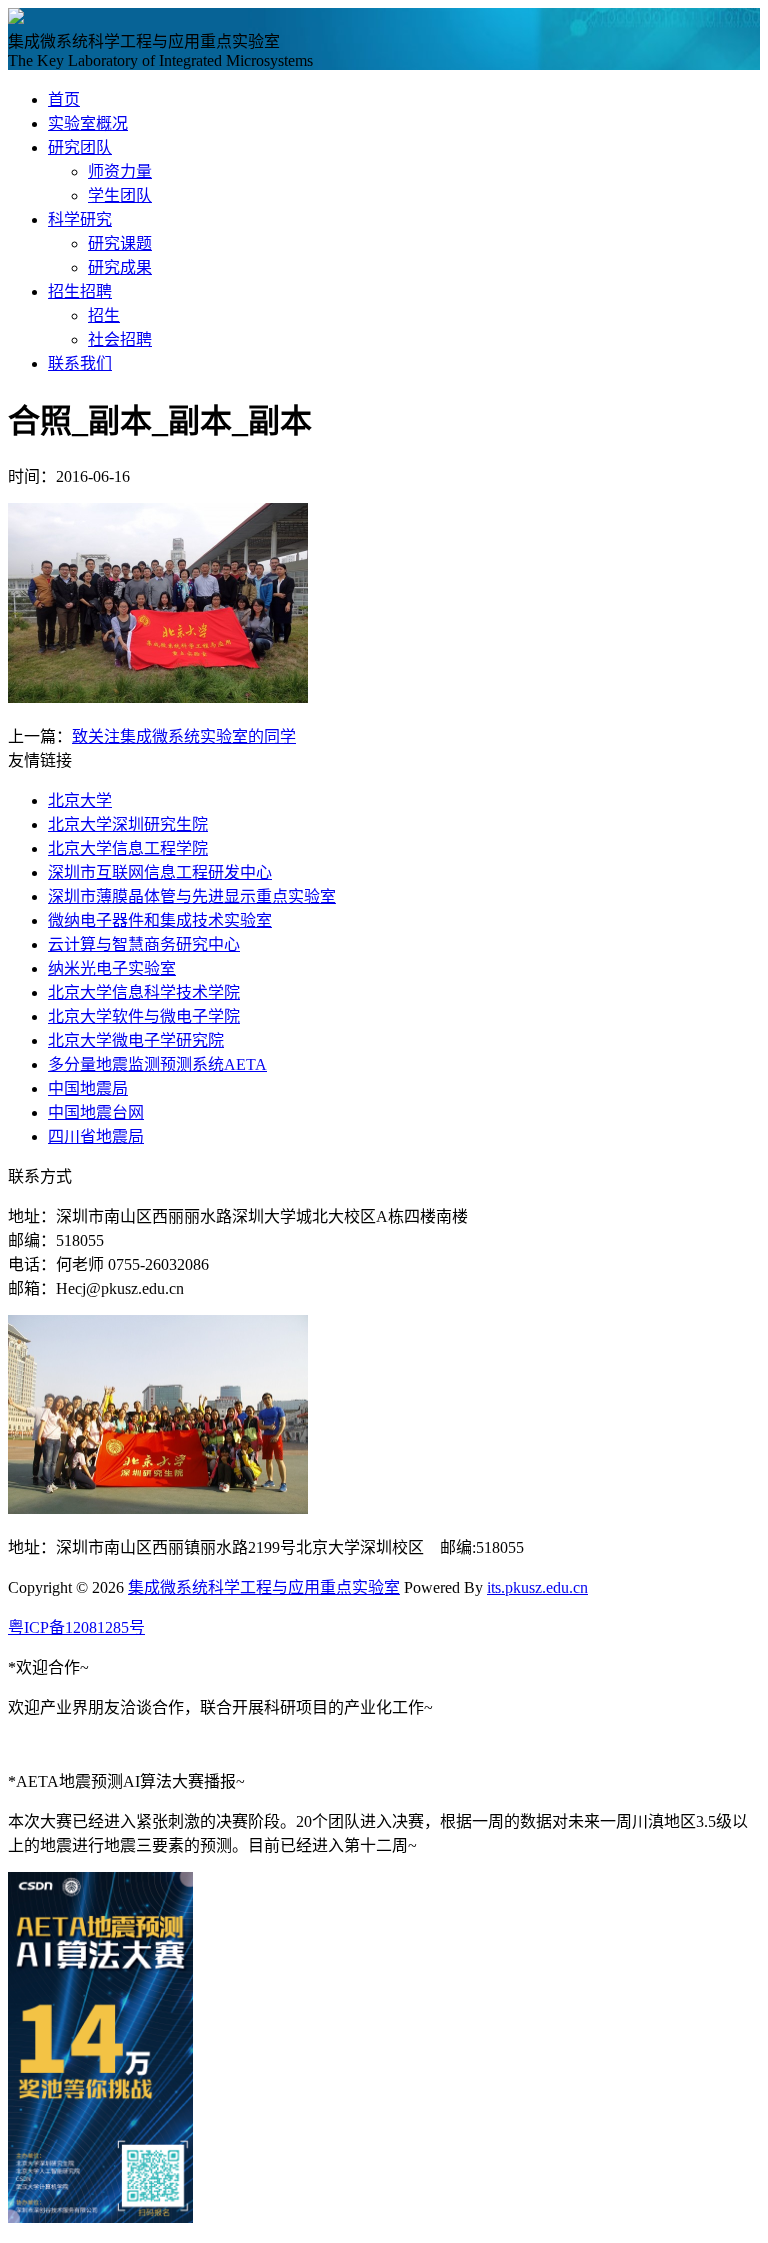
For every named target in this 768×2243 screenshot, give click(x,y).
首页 (64, 99)
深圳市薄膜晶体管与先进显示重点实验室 (192, 896)
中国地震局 (88, 1088)
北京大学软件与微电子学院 (144, 1016)
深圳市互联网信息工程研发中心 (160, 872)
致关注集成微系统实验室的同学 (184, 736)
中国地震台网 (96, 1112)
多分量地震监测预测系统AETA (157, 1064)
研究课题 (120, 243)
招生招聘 (80, 291)
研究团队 (80, 147)
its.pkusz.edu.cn (537, 1587)
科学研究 (80, 219)
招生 (104, 315)
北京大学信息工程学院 (128, 848)
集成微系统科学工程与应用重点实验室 (264, 1587)
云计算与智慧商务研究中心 (144, 944)
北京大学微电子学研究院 (136, 1040)
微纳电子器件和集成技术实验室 (160, 920)
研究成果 (120, 267)
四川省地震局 (96, 1136)
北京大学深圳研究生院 (128, 824)
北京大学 (80, 800)
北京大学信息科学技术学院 (144, 992)
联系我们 (80, 363)
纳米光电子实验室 (112, 968)
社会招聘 (120, 339)
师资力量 (120, 171)
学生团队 (120, 195)
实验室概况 (88, 123)
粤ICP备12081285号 (76, 1627)
